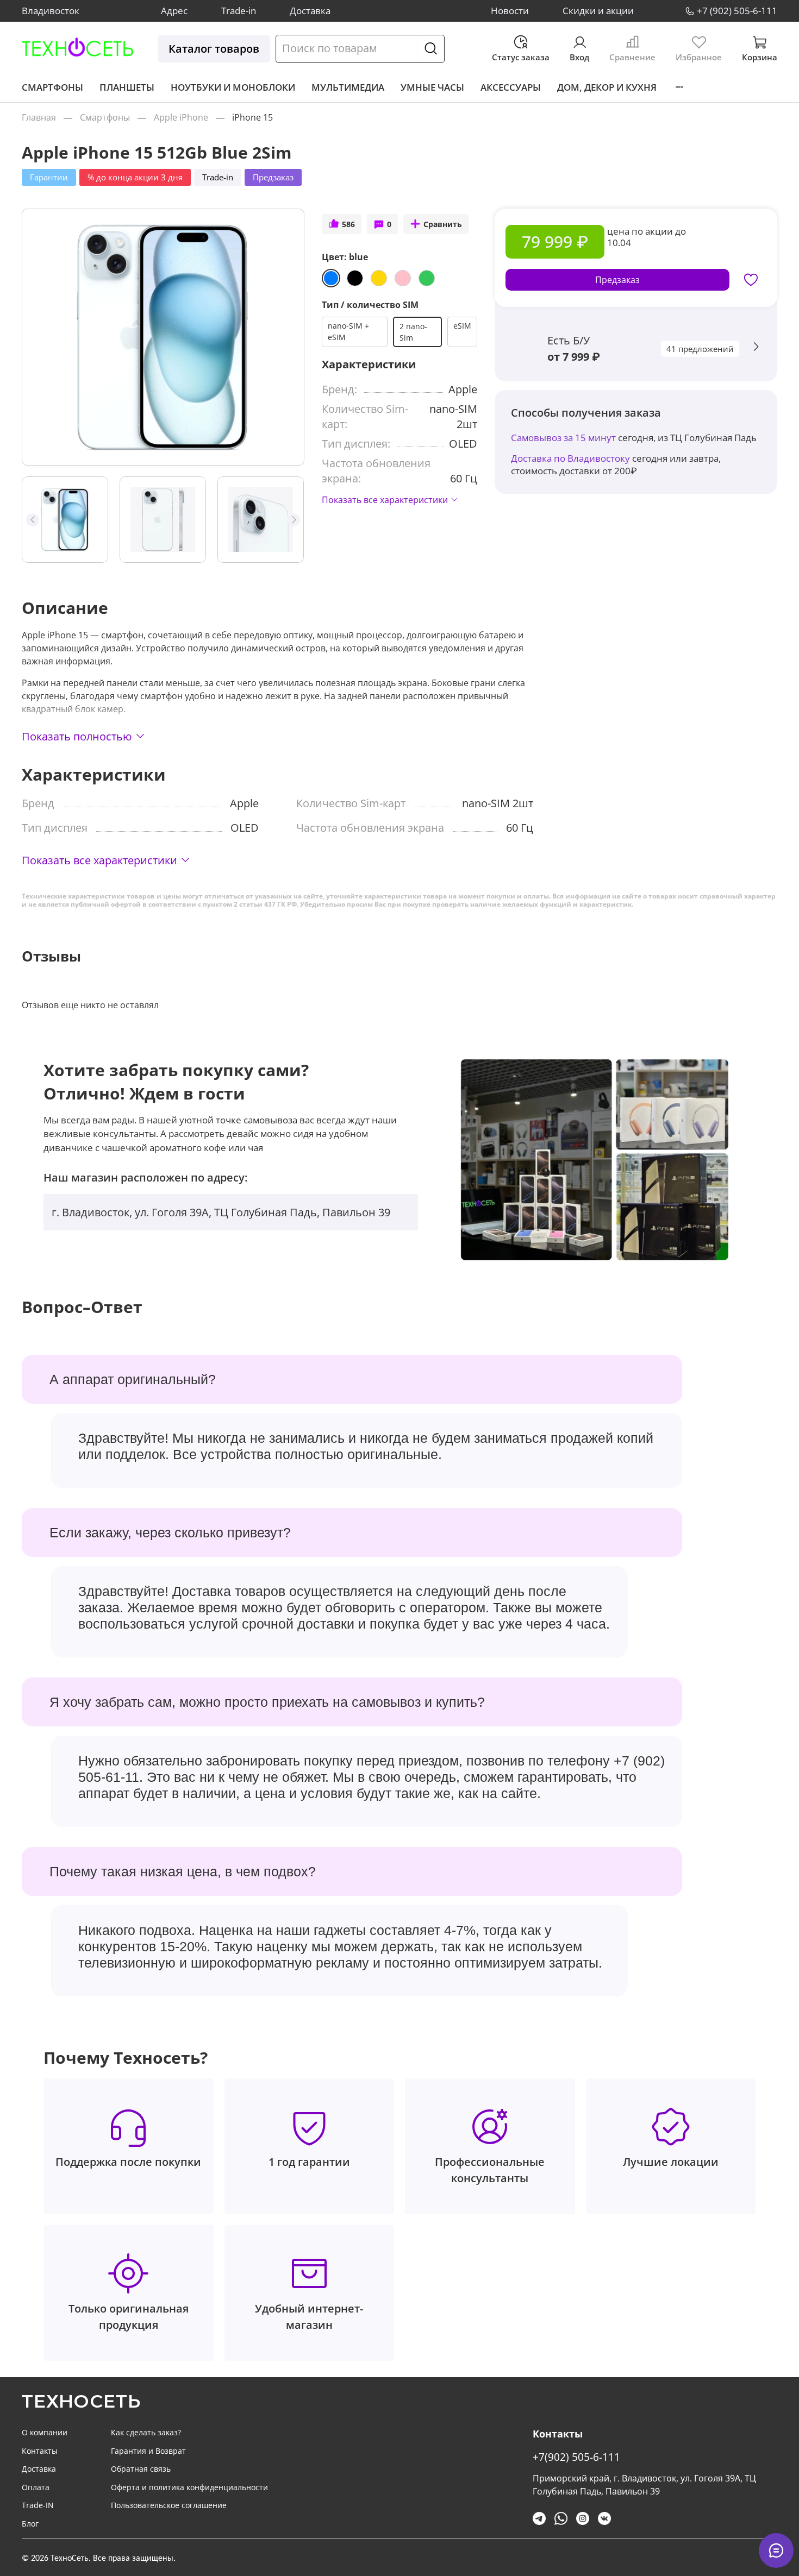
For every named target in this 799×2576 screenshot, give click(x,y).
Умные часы (432, 87)
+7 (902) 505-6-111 (737, 11)
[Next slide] (286, 337)
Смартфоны (52, 87)
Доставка (310, 11)
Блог (30, 2524)
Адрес (174, 11)
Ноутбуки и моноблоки (233, 87)
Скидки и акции (598, 11)
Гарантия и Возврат (148, 2451)
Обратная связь (141, 2469)
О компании (45, 2432)
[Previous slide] (40, 337)
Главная (39, 117)
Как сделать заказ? (146, 2432)
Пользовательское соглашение (169, 2505)
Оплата (36, 2487)
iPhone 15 (252, 117)
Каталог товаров (214, 49)
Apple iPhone (181, 117)
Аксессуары (511, 87)
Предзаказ (617, 280)
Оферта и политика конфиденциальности (189, 2487)
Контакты (40, 2451)
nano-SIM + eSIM (348, 331)
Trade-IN (38, 2505)
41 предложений (700, 349)
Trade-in (239, 11)
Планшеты (127, 87)
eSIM (462, 326)
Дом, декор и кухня (607, 87)
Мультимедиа (348, 87)
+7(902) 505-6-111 (576, 2457)
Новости (510, 11)
